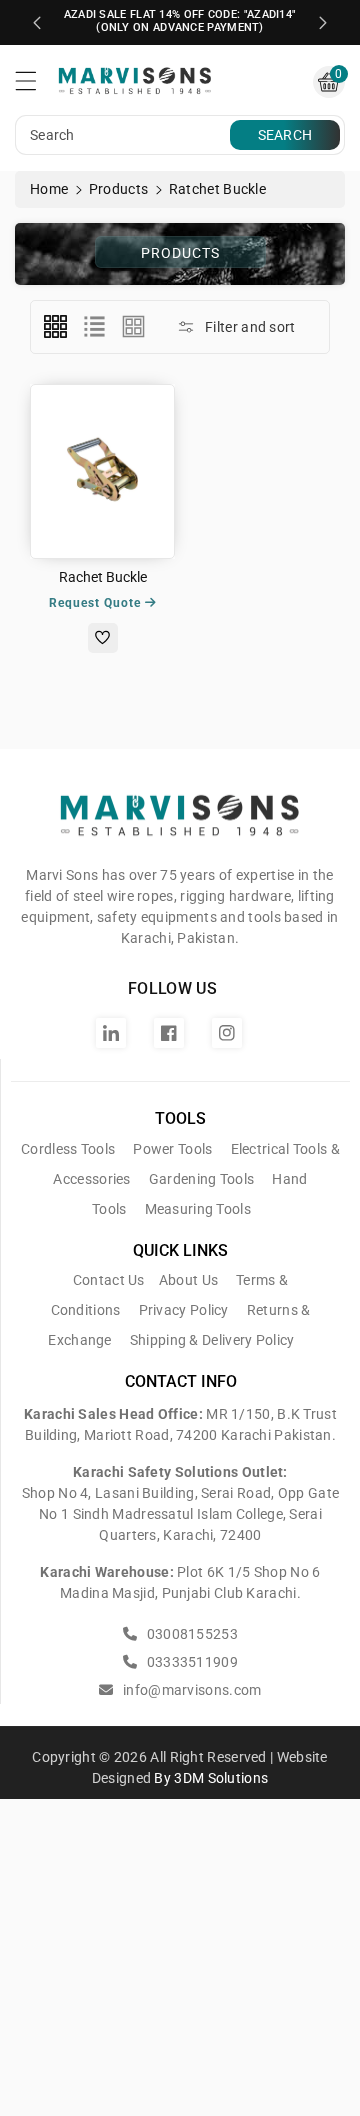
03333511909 (190, 1662)
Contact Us (109, 1280)
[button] (35, 86)
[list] (94, 327)
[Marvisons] (180, 824)
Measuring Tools (198, 1209)
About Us (188, 1280)
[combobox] (125, 135)
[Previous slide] (37, 23)
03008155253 (190, 1634)
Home (49, 189)
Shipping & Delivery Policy (212, 1340)
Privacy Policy (184, 1310)
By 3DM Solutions (211, 1778)
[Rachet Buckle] (102, 471)
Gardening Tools (202, 1179)
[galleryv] (134, 327)
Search (285, 135)
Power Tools (172, 1149)
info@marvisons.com (190, 1690)
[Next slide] (323, 23)
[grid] (55, 327)
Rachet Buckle (103, 577)
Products (118, 189)
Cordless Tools (68, 1149)
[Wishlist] (103, 638)
